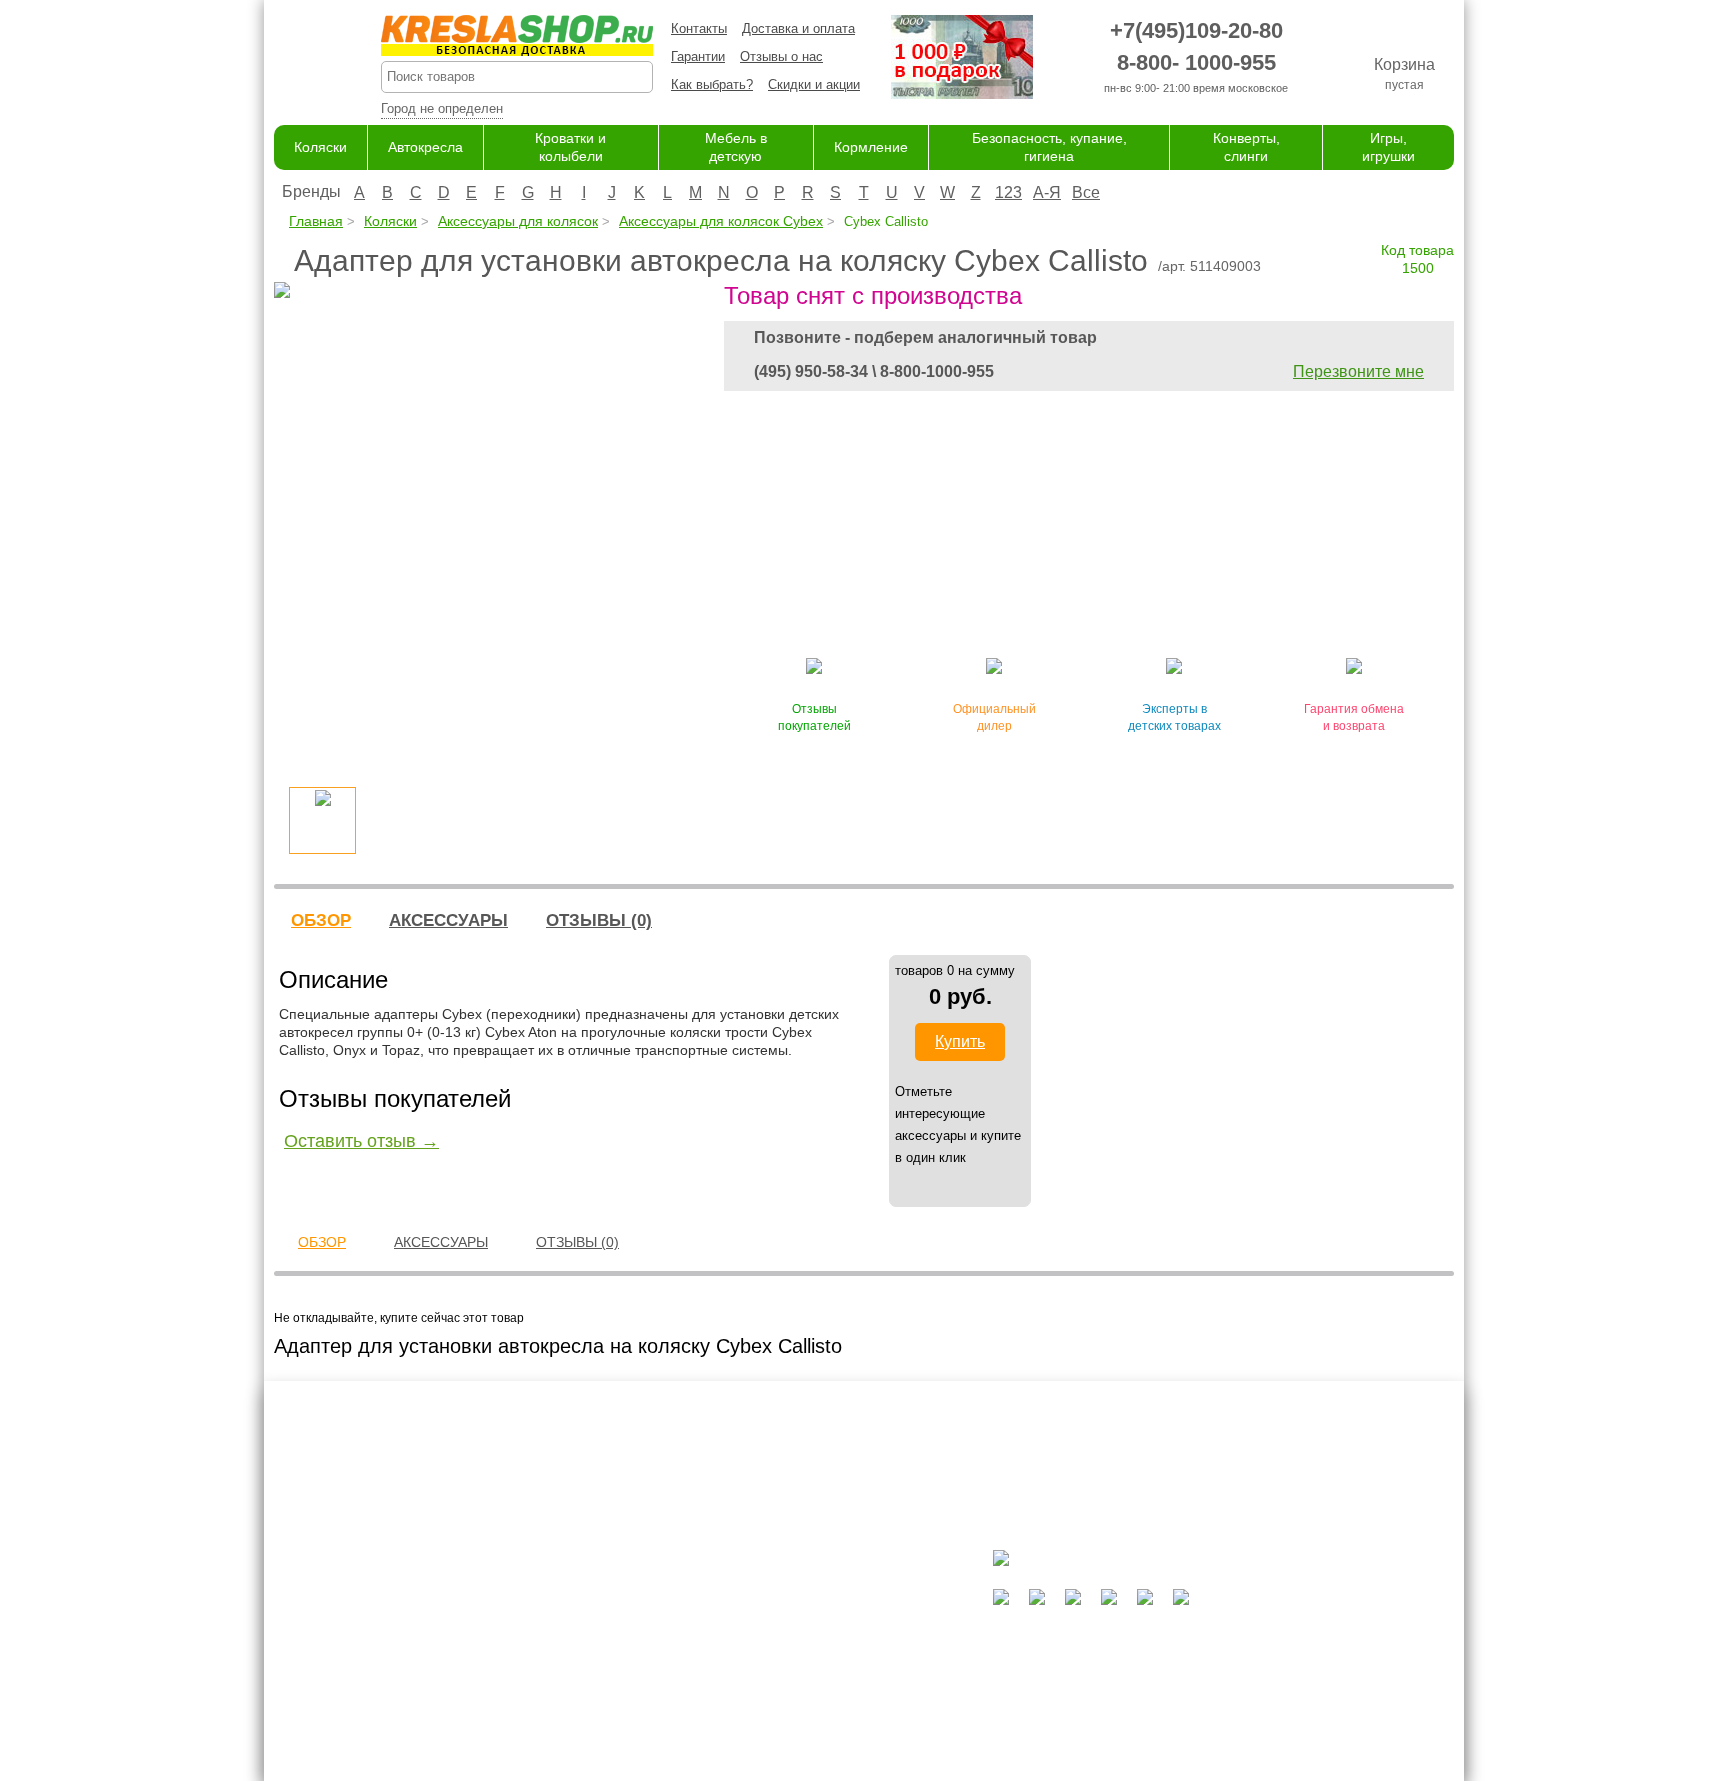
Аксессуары (448, 920)
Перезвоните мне (1358, 371)
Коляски (320, 147)
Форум (586, 1608)
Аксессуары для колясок (518, 221)
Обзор (321, 920)
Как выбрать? (712, 84)
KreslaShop (517, 35)
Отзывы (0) (599, 920)
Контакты (699, 28)
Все (1086, 192)
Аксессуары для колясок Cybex (721, 221)
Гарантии (698, 56)
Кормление (871, 147)
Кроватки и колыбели (800, 1627)
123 (1008, 192)
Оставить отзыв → (361, 1141)
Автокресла (425, 147)
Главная (316, 221)
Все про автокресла (626, 1588)
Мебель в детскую (792, 1647)
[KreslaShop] (302, 60)
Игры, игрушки (779, 1725)
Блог (580, 1627)
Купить (960, 1041)
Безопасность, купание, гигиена (832, 1686)
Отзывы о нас (781, 56)
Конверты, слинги (789, 1705)
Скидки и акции (814, 84)
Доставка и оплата (798, 28)
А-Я (1047, 192)
